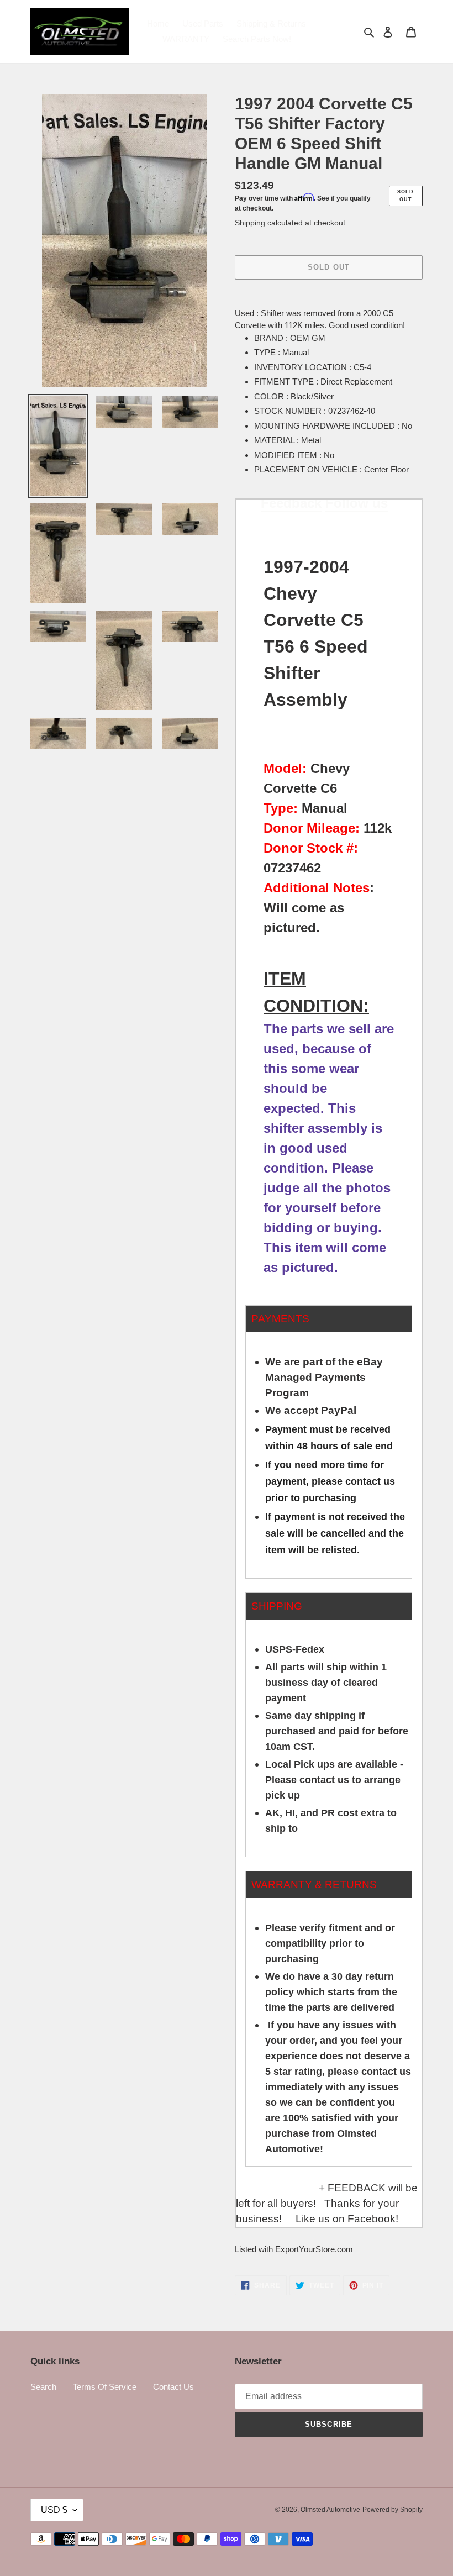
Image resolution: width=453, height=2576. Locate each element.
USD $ (54, 2510)
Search (43, 2387)
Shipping (250, 223)
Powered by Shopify (393, 2510)
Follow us (357, 503)
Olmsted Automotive (330, 2510)
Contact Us (173, 2387)
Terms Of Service (105, 2387)
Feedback (291, 503)
